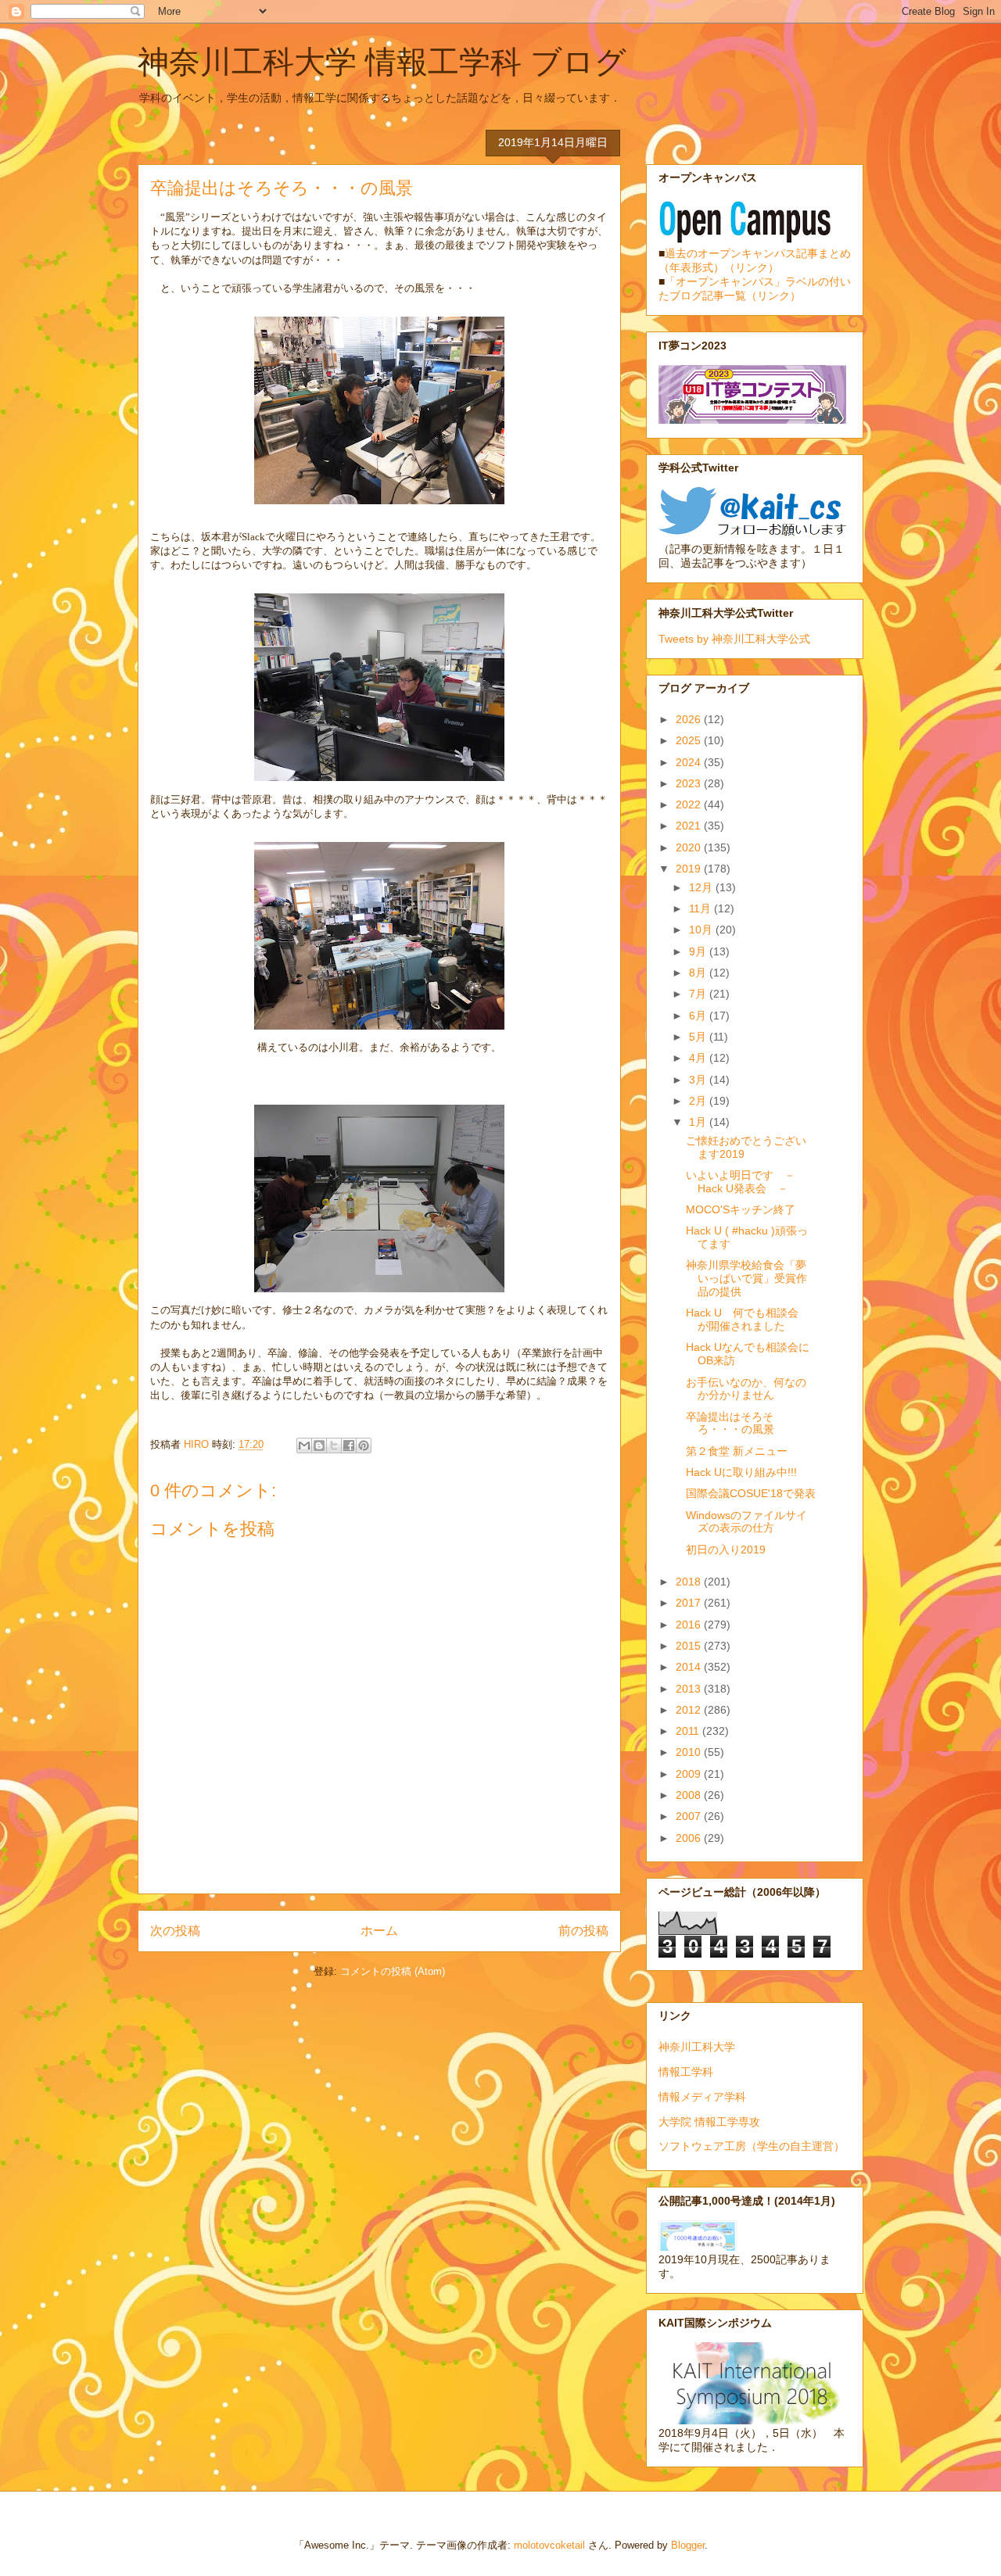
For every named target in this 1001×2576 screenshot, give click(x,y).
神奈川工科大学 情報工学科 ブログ (382, 62)
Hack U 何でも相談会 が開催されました (748, 1319)
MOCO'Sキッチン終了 (741, 1209)
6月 (699, 1016)
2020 (690, 847)
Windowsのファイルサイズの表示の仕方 (746, 1522)
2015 (690, 1646)
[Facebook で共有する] (349, 1446)
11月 (701, 908)
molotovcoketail (549, 2545)
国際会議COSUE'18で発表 (751, 1493)
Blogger (688, 2545)
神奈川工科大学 (697, 2047)
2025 (690, 740)
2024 (690, 762)
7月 (699, 994)
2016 (690, 1625)
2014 (690, 1667)
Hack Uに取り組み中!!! (741, 1472)
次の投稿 (175, 1931)
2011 (689, 1731)
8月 (699, 973)
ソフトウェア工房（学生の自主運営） (752, 2146)
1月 (699, 1122)
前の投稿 (583, 1931)
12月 (702, 887)
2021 (690, 826)
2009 (690, 1774)
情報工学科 (686, 2072)
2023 (690, 783)
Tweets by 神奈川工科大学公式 (734, 639)
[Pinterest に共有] (364, 1446)
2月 (699, 1101)
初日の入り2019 (726, 1550)
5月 (699, 1037)
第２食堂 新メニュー (737, 1451)
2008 (690, 1795)
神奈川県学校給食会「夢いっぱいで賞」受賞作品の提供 (746, 1278)
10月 (702, 930)
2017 (690, 1603)
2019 (690, 869)
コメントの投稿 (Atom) (393, 1971)
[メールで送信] (304, 1446)
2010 (690, 1752)
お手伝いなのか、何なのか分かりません (746, 1389)
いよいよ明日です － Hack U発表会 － (746, 1182)
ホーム (379, 1931)
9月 (699, 951)
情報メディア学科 (702, 2097)
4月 (699, 1058)
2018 (690, 1582)
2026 (690, 719)
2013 (690, 1689)
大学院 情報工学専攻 (709, 2122)
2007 (690, 1816)
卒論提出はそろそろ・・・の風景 (730, 1423)
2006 (690, 1838)
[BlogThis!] (319, 1446)
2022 (690, 804)
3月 (699, 1080)
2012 (690, 1710)
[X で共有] (334, 1446)
